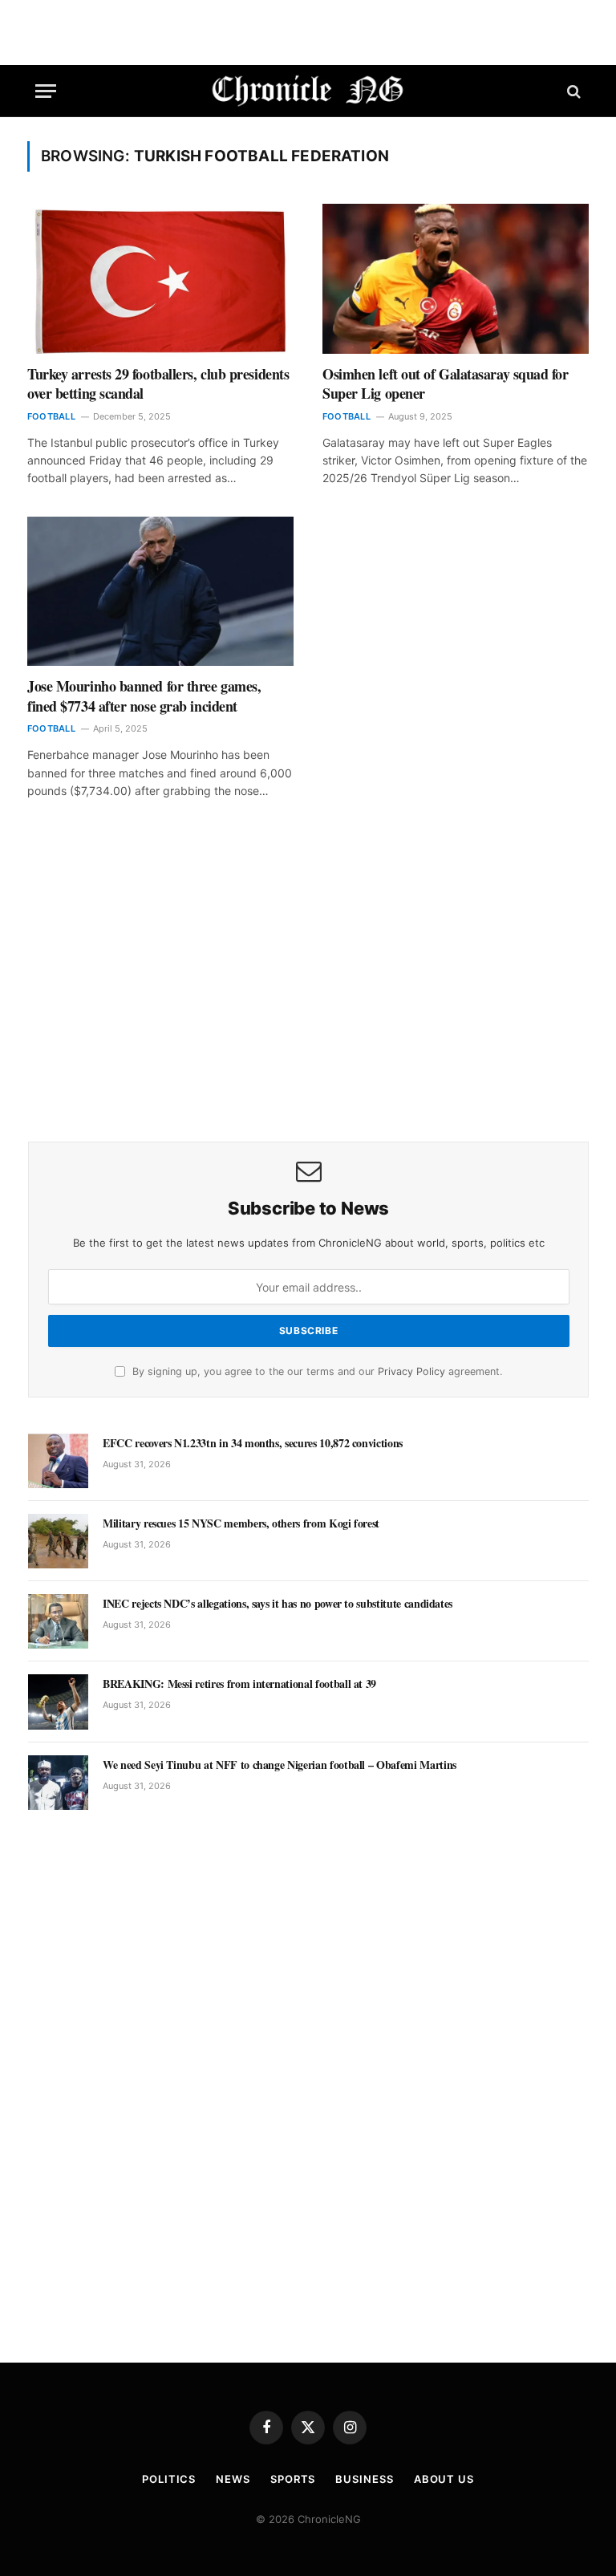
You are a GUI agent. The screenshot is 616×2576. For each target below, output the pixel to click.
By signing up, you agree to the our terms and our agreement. (316, 1371)
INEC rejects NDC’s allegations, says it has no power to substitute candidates (278, 1604)
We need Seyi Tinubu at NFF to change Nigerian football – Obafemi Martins (280, 1765)
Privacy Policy (411, 1371)
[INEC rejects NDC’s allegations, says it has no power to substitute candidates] (58, 1621)
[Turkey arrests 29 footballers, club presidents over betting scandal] (160, 279)
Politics (169, 2479)
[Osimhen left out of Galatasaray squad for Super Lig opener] (456, 279)
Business (364, 2479)
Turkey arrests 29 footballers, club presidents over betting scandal (158, 384)
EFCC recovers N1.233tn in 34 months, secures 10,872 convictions (253, 1443)
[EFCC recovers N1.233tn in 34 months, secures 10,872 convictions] (58, 1461)
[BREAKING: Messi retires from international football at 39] (58, 1702)
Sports (293, 2479)
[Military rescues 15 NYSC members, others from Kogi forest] (58, 1541)
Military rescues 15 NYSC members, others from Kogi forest (241, 1523)
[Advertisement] (308, 993)
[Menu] (46, 91)
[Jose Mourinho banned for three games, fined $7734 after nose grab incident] (160, 592)
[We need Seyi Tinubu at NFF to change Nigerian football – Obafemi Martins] (58, 1783)
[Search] (572, 91)
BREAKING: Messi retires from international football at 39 (239, 1684)
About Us (444, 2479)
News (233, 2479)
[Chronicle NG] (308, 91)
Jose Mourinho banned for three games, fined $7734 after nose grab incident (144, 696)
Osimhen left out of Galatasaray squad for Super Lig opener (446, 384)
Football (51, 416)
